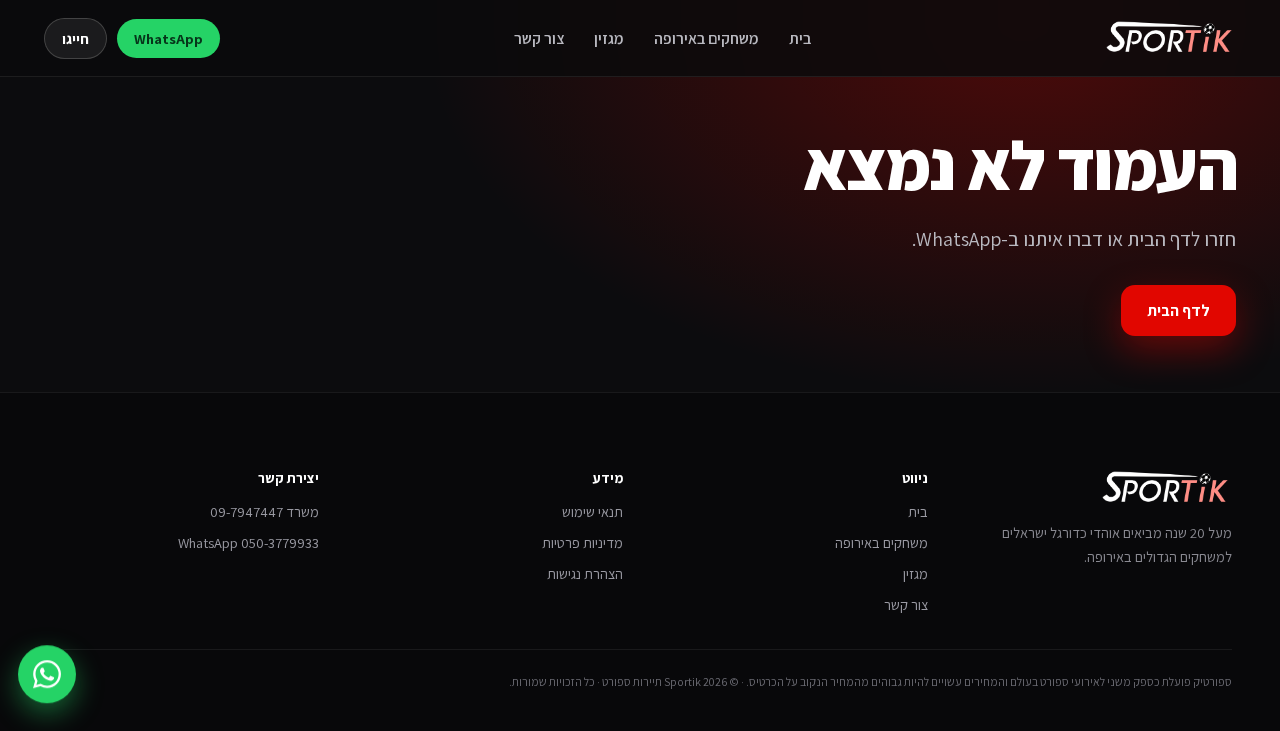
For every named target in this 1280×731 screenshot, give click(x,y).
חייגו (75, 38)
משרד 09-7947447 (264, 511)
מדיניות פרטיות (582, 542)
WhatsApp (168, 38)
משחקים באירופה (706, 38)
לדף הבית (1178, 310)
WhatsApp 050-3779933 (248, 542)
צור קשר (539, 38)
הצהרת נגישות (585, 573)
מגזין (609, 38)
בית (800, 38)
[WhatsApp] (47, 673)
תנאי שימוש (592, 511)
